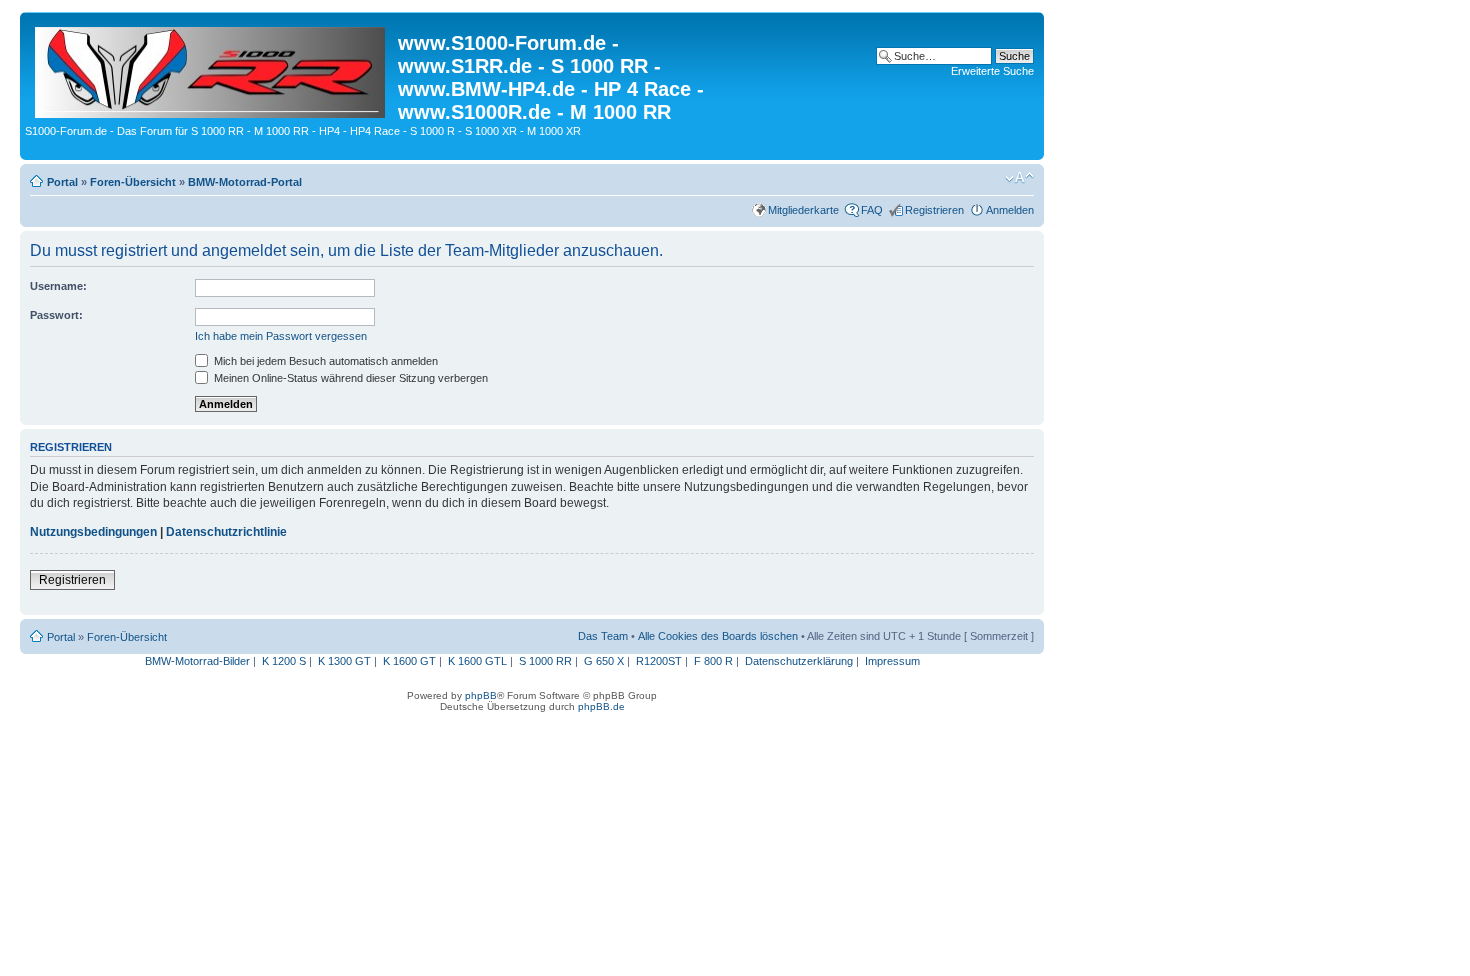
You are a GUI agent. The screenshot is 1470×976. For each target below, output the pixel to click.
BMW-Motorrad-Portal (245, 182)
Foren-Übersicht (133, 182)
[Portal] (211, 68)
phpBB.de (601, 706)
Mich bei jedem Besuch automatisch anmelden (324, 361)
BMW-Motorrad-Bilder (197, 661)
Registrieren (934, 210)
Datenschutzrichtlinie (226, 532)
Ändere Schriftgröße (1019, 178)
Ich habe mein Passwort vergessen (281, 336)
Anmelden (1010, 210)
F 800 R (713, 661)
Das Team (603, 636)
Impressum (892, 661)
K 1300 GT (344, 661)
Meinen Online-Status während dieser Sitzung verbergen (349, 378)
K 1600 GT (409, 661)
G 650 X (604, 661)
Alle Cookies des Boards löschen (718, 636)
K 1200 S (284, 661)
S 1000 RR (545, 661)
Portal (62, 182)
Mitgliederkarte (803, 210)
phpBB (481, 695)
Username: (58, 286)
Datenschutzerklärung (799, 661)
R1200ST (659, 661)
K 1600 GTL (477, 661)
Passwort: (56, 315)
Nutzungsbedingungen (93, 532)
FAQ (872, 210)
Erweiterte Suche (992, 71)
